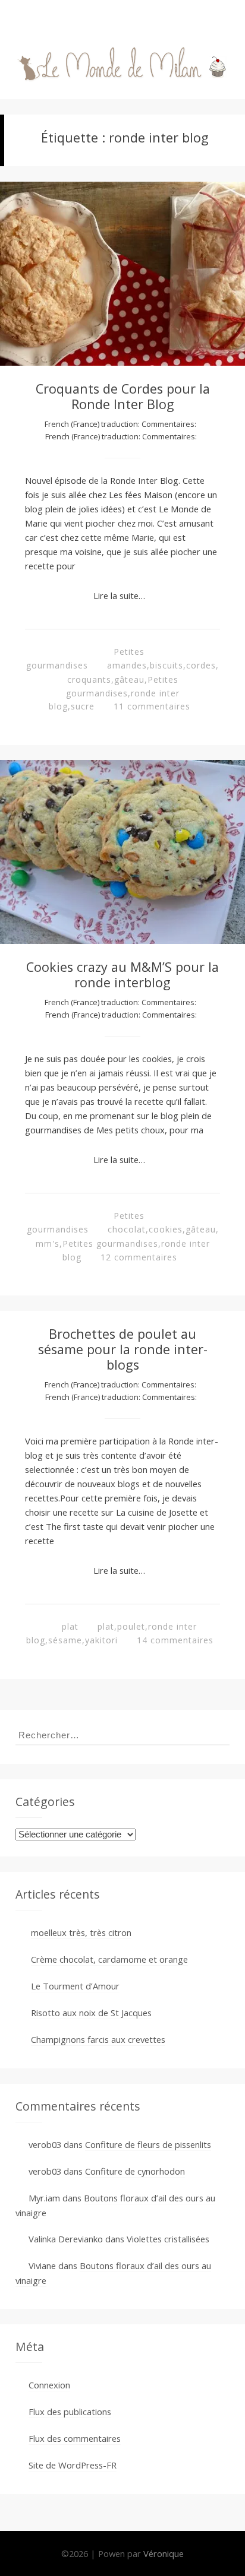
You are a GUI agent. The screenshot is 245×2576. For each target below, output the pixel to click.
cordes (201, 665)
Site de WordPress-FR (73, 2465)
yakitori (101, 1640)
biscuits (167, 665)
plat (70, 1626)
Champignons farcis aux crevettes (98, 2039)
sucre (83, 706)
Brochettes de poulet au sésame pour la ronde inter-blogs (123, 1349)
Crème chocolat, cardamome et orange (109, 1959)
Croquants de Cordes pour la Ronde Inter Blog (123, 396)
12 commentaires (139, 1257)
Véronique (164, 2553)
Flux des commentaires (75, 2438)
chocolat (127, 1229)
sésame (65, 1640)
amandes (127, 665)
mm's (48, 1243)
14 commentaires (175, 1640)
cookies (166, 1229)
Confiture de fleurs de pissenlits (148, 2144)
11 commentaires (152, 706)
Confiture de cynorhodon (135, 2171)
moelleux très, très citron (81, 1932)
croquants (89, 679)
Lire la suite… (119, 595)
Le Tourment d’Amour (75, 1986)
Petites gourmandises (110, 1243)
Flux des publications (70, 2412)
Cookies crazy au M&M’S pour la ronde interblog (122, 975)
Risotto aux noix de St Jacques (91, 2013)
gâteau (129, 679)
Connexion (49, 2385)
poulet (131, 1626)
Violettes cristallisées (168, 2239)
